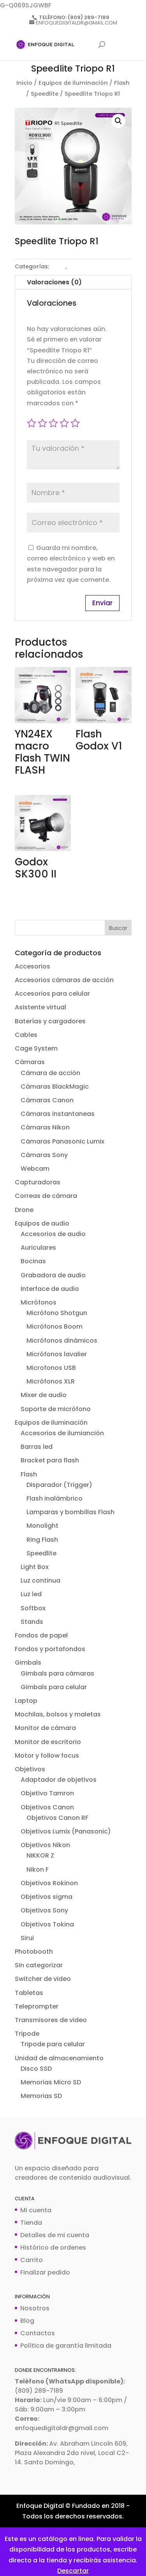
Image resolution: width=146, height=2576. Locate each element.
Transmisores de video (51, 2020)
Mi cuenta (36, 2210)
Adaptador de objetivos (59, 1780)
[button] (118, 121)
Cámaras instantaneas (58, 1114)
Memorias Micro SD (51, 2082)
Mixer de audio (44, 1395)
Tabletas (29, 1993)
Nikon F (38, 1869)
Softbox (33, 1608)
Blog (27, 2321)
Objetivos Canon (47, 1807)
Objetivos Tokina (47, 1924)
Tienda (31, 2223)
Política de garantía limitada (66, 2346)
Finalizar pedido (45, 2272)
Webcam (35, 1169)
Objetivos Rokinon (49, 1883)
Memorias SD (41, 2096)
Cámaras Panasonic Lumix (62, 1141)
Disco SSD (36, 2069)
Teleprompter (37, 2006)
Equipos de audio (42, 1223)
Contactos (38, 2333)
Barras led (37, 1447)
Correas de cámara (46, 1196)
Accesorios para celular (52, 994)
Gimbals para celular (54, 1687)
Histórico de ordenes (53, 2248)
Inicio (24, 83)
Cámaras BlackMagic (55, 1087)
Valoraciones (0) (54, 282)
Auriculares (38, 1248)
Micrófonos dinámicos (62, 1341)
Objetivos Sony (44, 1910)
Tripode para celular (53, 2044)
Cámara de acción (50, 1073)
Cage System (36, 1048)
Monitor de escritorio (48, 1742)
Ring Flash (42, 1540)
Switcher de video (43, 1979)
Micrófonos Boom (55, 1327)
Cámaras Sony (44, 1155)
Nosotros (35, 2308)
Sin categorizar (39, 1965)
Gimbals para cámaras (57, 1673)
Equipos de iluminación (73, 83)
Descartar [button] (73, 2571)
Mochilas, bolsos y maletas (58, 1714)
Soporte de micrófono (56, 1409)
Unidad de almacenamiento (59, 2058)
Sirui (27, 1938)
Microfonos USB (51, 1368)
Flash (122, 83)
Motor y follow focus (47, 1756)
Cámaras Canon (47, 1100)
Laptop (26, 1701)
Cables (26, 1035)
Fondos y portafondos (50, 1649)
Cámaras (30, 1062)
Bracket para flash (50, 1460)
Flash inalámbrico (55, 1498)
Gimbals (28, 1663)
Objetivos (30, 1769)
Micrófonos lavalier (57, 1354)
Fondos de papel (41, 1635)
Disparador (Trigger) (59, 1485)
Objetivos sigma (47, 1897)
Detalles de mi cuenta (55, 2235)
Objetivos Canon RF (57, 1818)
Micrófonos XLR (51, 1381)
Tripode (27, 2034)
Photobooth (34, 1952)
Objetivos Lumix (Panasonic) (66, 1831)
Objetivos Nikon (45, 1845)
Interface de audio (50, 1289)
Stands (32, 1622)
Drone (24, 1210)
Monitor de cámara (45, 1728)
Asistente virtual (40, 1007)
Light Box (35, 1567)
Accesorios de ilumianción (62, 1433)
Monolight (42, 1526)
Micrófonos (39, 1302)
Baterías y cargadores (50, 1021)
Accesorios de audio (53, 1234)
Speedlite (45, 94)
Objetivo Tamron (47, 1793)
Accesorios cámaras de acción (64, 980)
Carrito (32, 2260)
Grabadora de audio (53, 1275)
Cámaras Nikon (45, 1127)
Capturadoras (38, 1182)
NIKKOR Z (40, 1855)
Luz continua (40, 1580)
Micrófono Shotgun (57, 1313)
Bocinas (33, 1261)
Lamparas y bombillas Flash (70, 1512)
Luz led (31, 1594)
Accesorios (33, 966)
